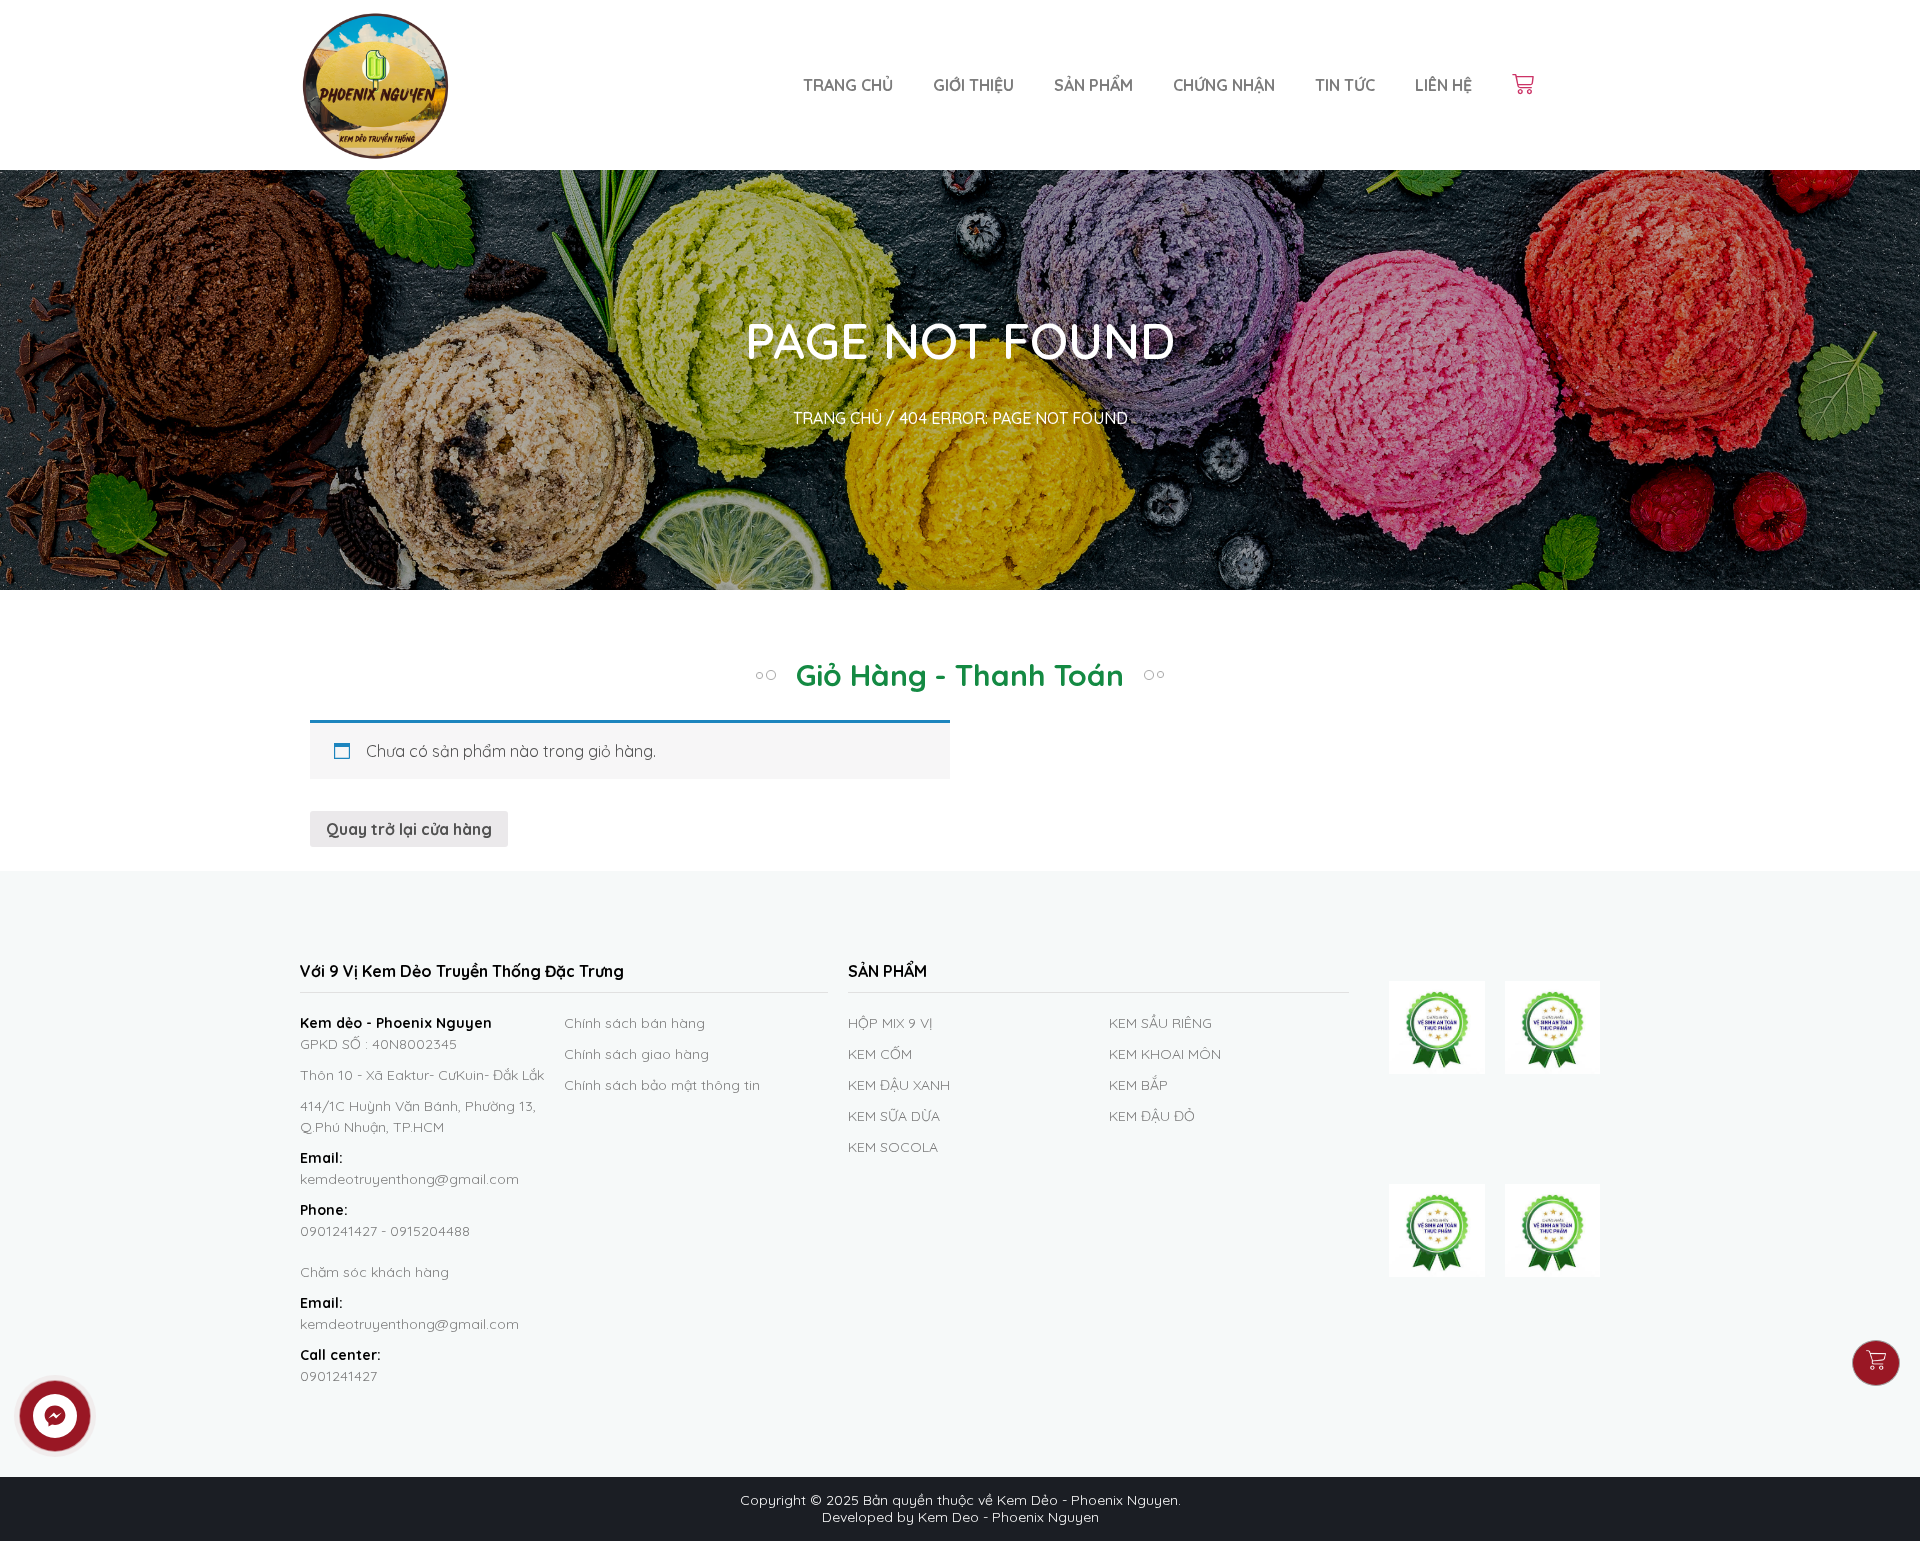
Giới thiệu (973, 85)
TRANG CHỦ (837, 418)
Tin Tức (1345, 85)
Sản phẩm (1093, 85)
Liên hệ (1443, 85)
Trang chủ (848, 85)
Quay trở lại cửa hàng (409, 829)
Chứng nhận (1224, 85)
